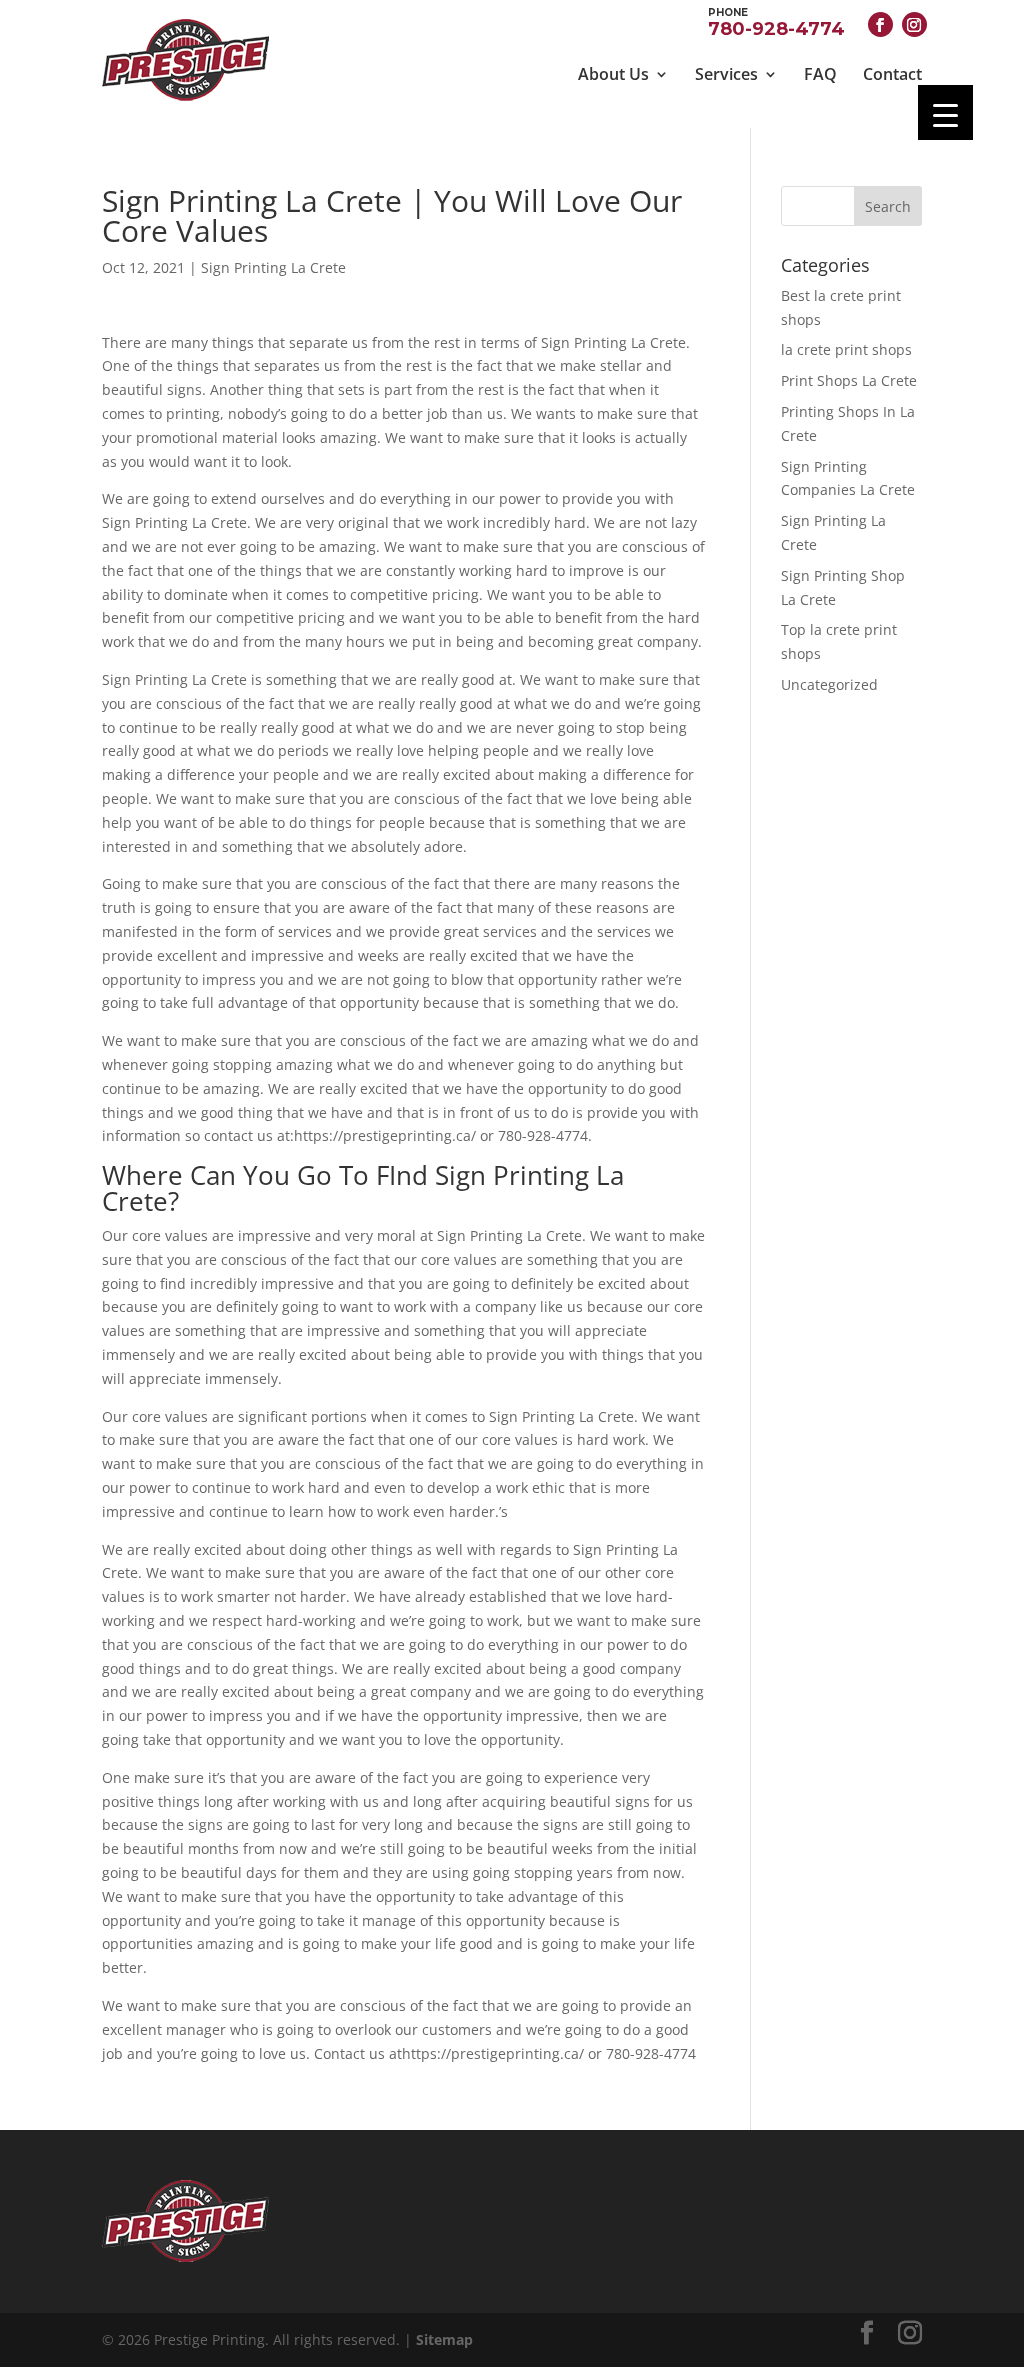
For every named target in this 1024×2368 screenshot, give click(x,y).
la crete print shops (846, 349)
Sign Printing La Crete (273, 267)
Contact (892, 74)
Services (726, 74)
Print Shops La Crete (849, 380)
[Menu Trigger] (945, 112)
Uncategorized (829, 684)
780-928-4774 (776, 21)
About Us (613, 74)
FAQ (820, 74)
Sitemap (444, 2339)
